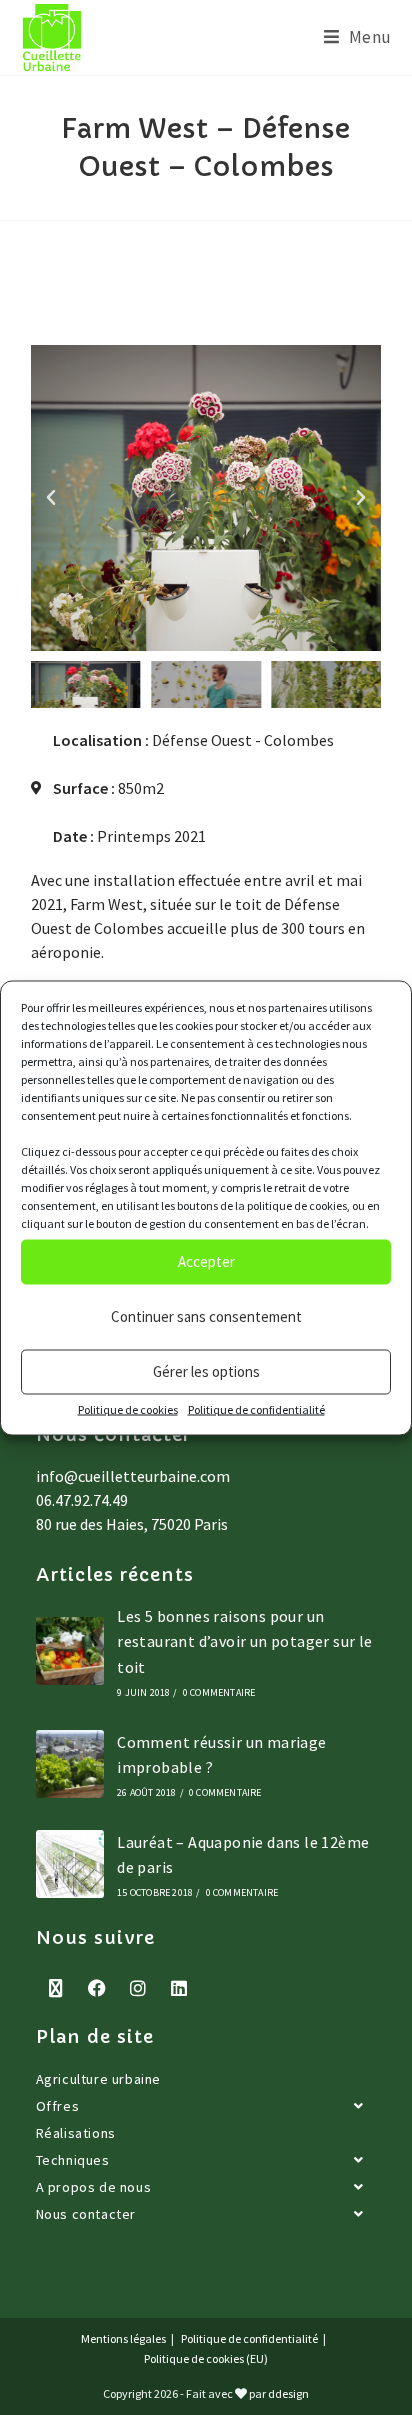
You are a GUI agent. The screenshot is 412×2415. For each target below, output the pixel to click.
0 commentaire (219, 1692)
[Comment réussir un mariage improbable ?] (70, 1764)
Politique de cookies (128, 1408)
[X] (56, 1987)
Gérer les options (206, 1371)
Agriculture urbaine (98, 2079)
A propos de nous (94, 2187)
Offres (58, 2106)
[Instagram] (138, 1987)
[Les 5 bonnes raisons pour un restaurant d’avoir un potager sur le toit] (70, 1651)
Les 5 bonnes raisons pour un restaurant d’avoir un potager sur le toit (244, 1641)
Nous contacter (86, 2214)
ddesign (288, 2393)
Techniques (73, 2160)
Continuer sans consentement (206, 1316)
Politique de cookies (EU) (206, 2358)
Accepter (206, 1261)
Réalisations (76, 2133)
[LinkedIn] (179, 1987)
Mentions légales (123, 2338)
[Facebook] (97, 1987)
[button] (51, 498)
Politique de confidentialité (256, 1408)
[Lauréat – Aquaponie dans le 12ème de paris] (70, 1864)
